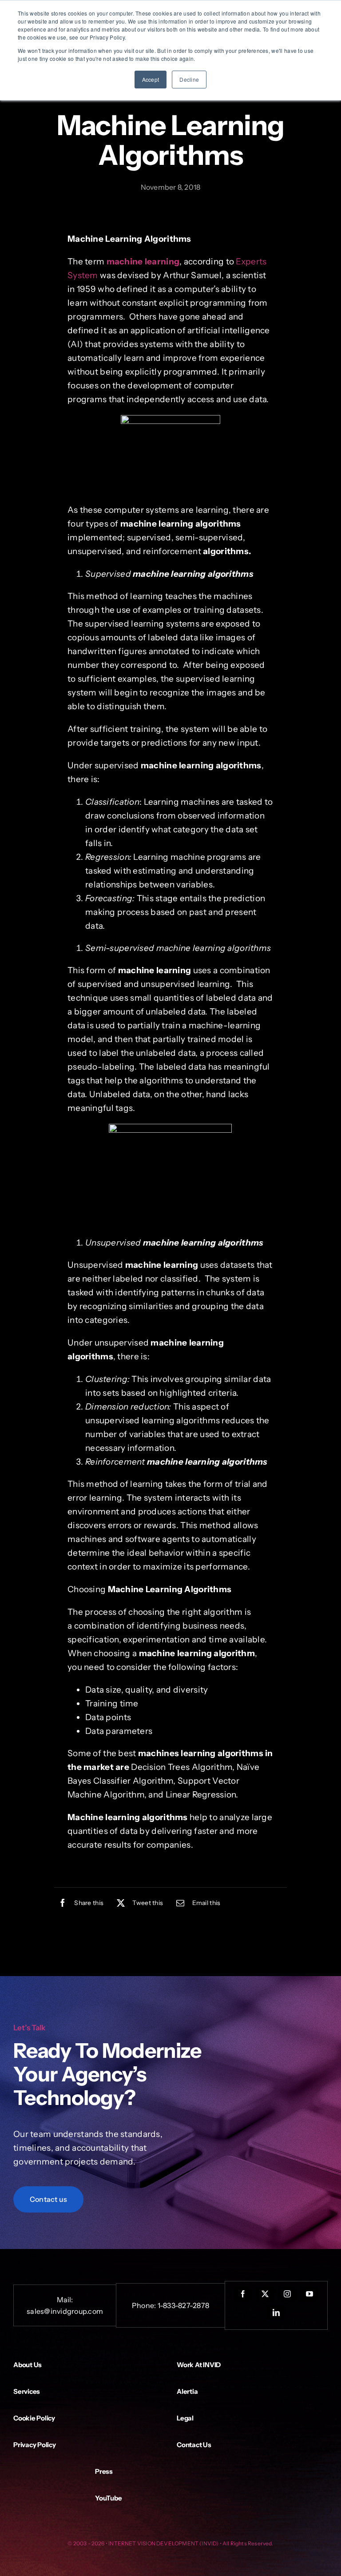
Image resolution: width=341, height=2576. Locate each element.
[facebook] (243, 2294)
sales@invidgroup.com (65, 2311)
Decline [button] (189, 79)
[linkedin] (276, 2312)
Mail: (65, 2300)
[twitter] (265, 2294)
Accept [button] (151, 79)
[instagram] (287, 2294)
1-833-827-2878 (183, 2305)
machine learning (143, 262)
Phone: (145, 2305)
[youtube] (309, 2294)
